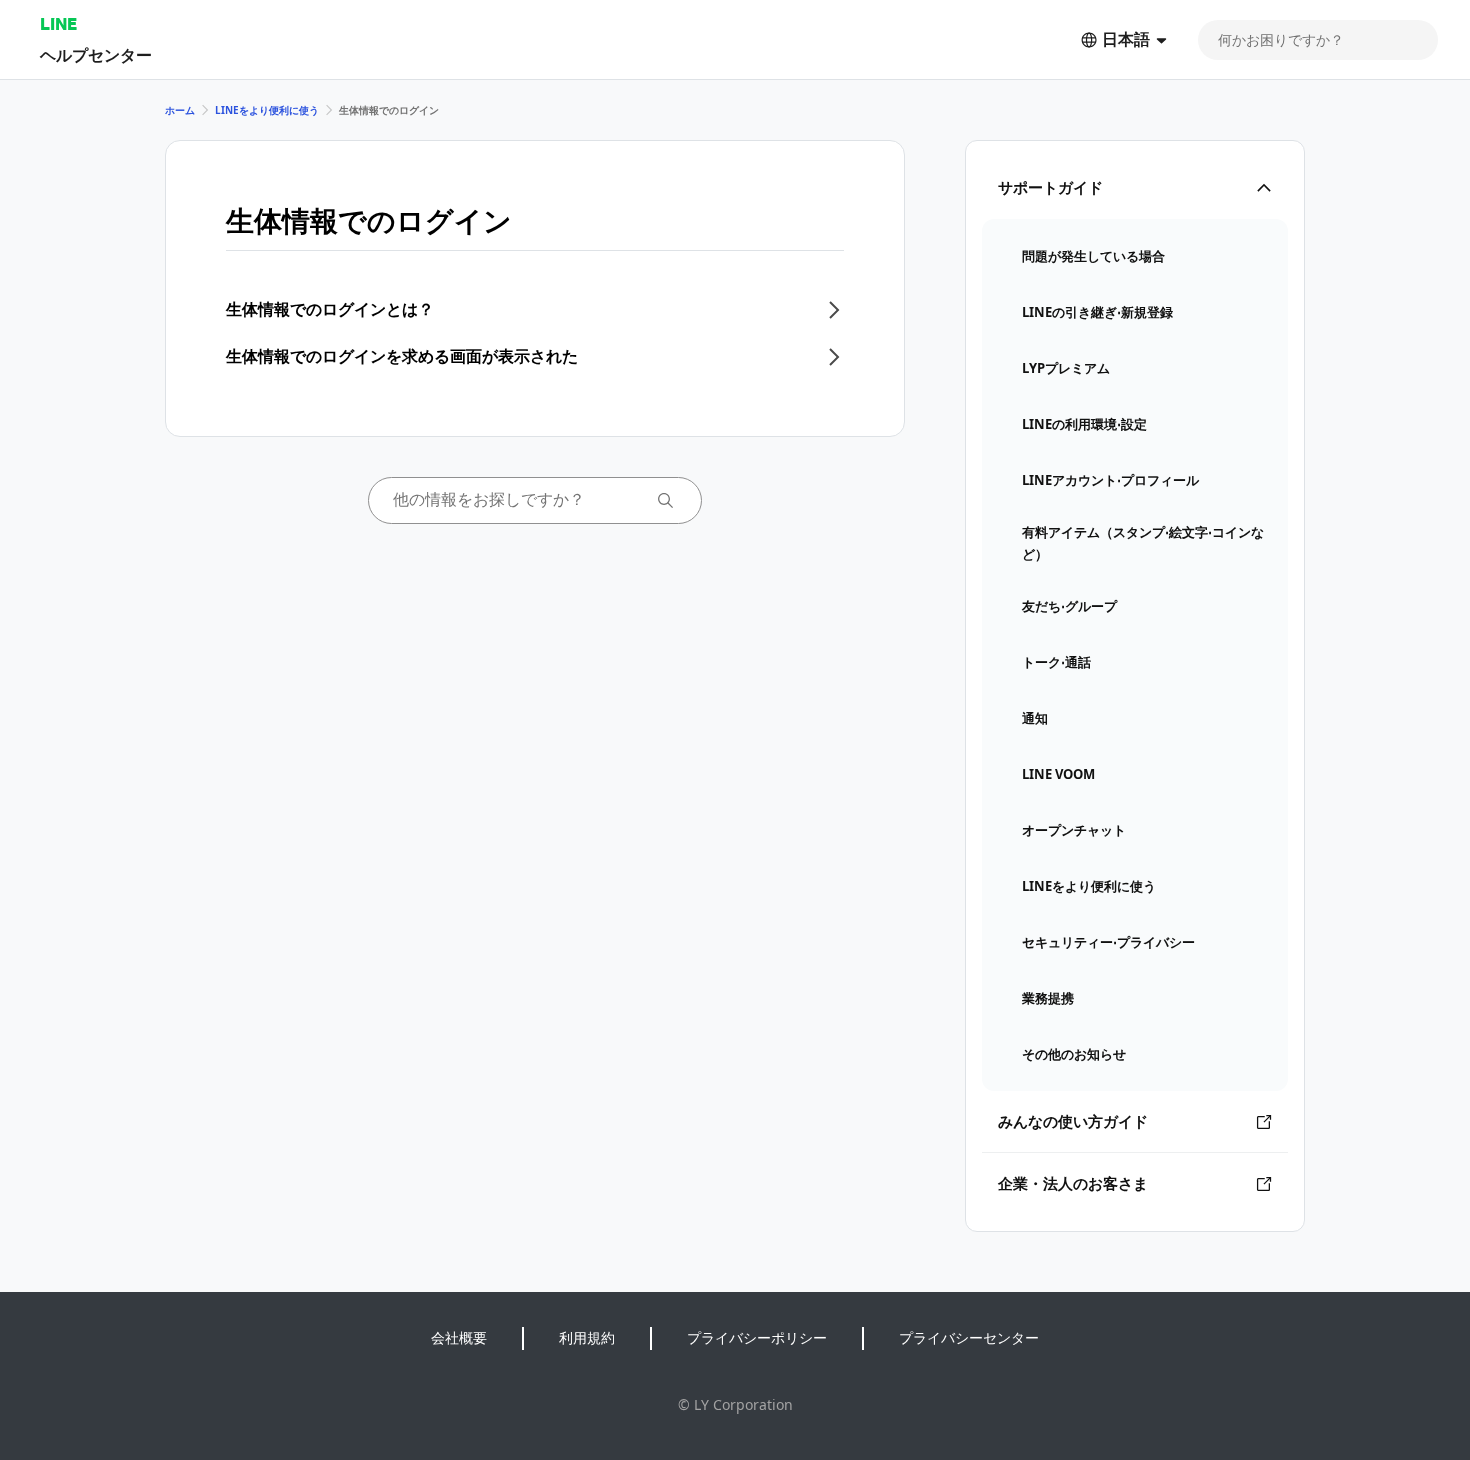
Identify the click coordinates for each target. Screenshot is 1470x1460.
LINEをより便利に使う (267, 110)
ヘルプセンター (96, 54)
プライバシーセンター (969, 1337)
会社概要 (459, 1337)
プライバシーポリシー (757, 1337)
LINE (58, 23)
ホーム (180, 110)
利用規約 (587, 1337)
